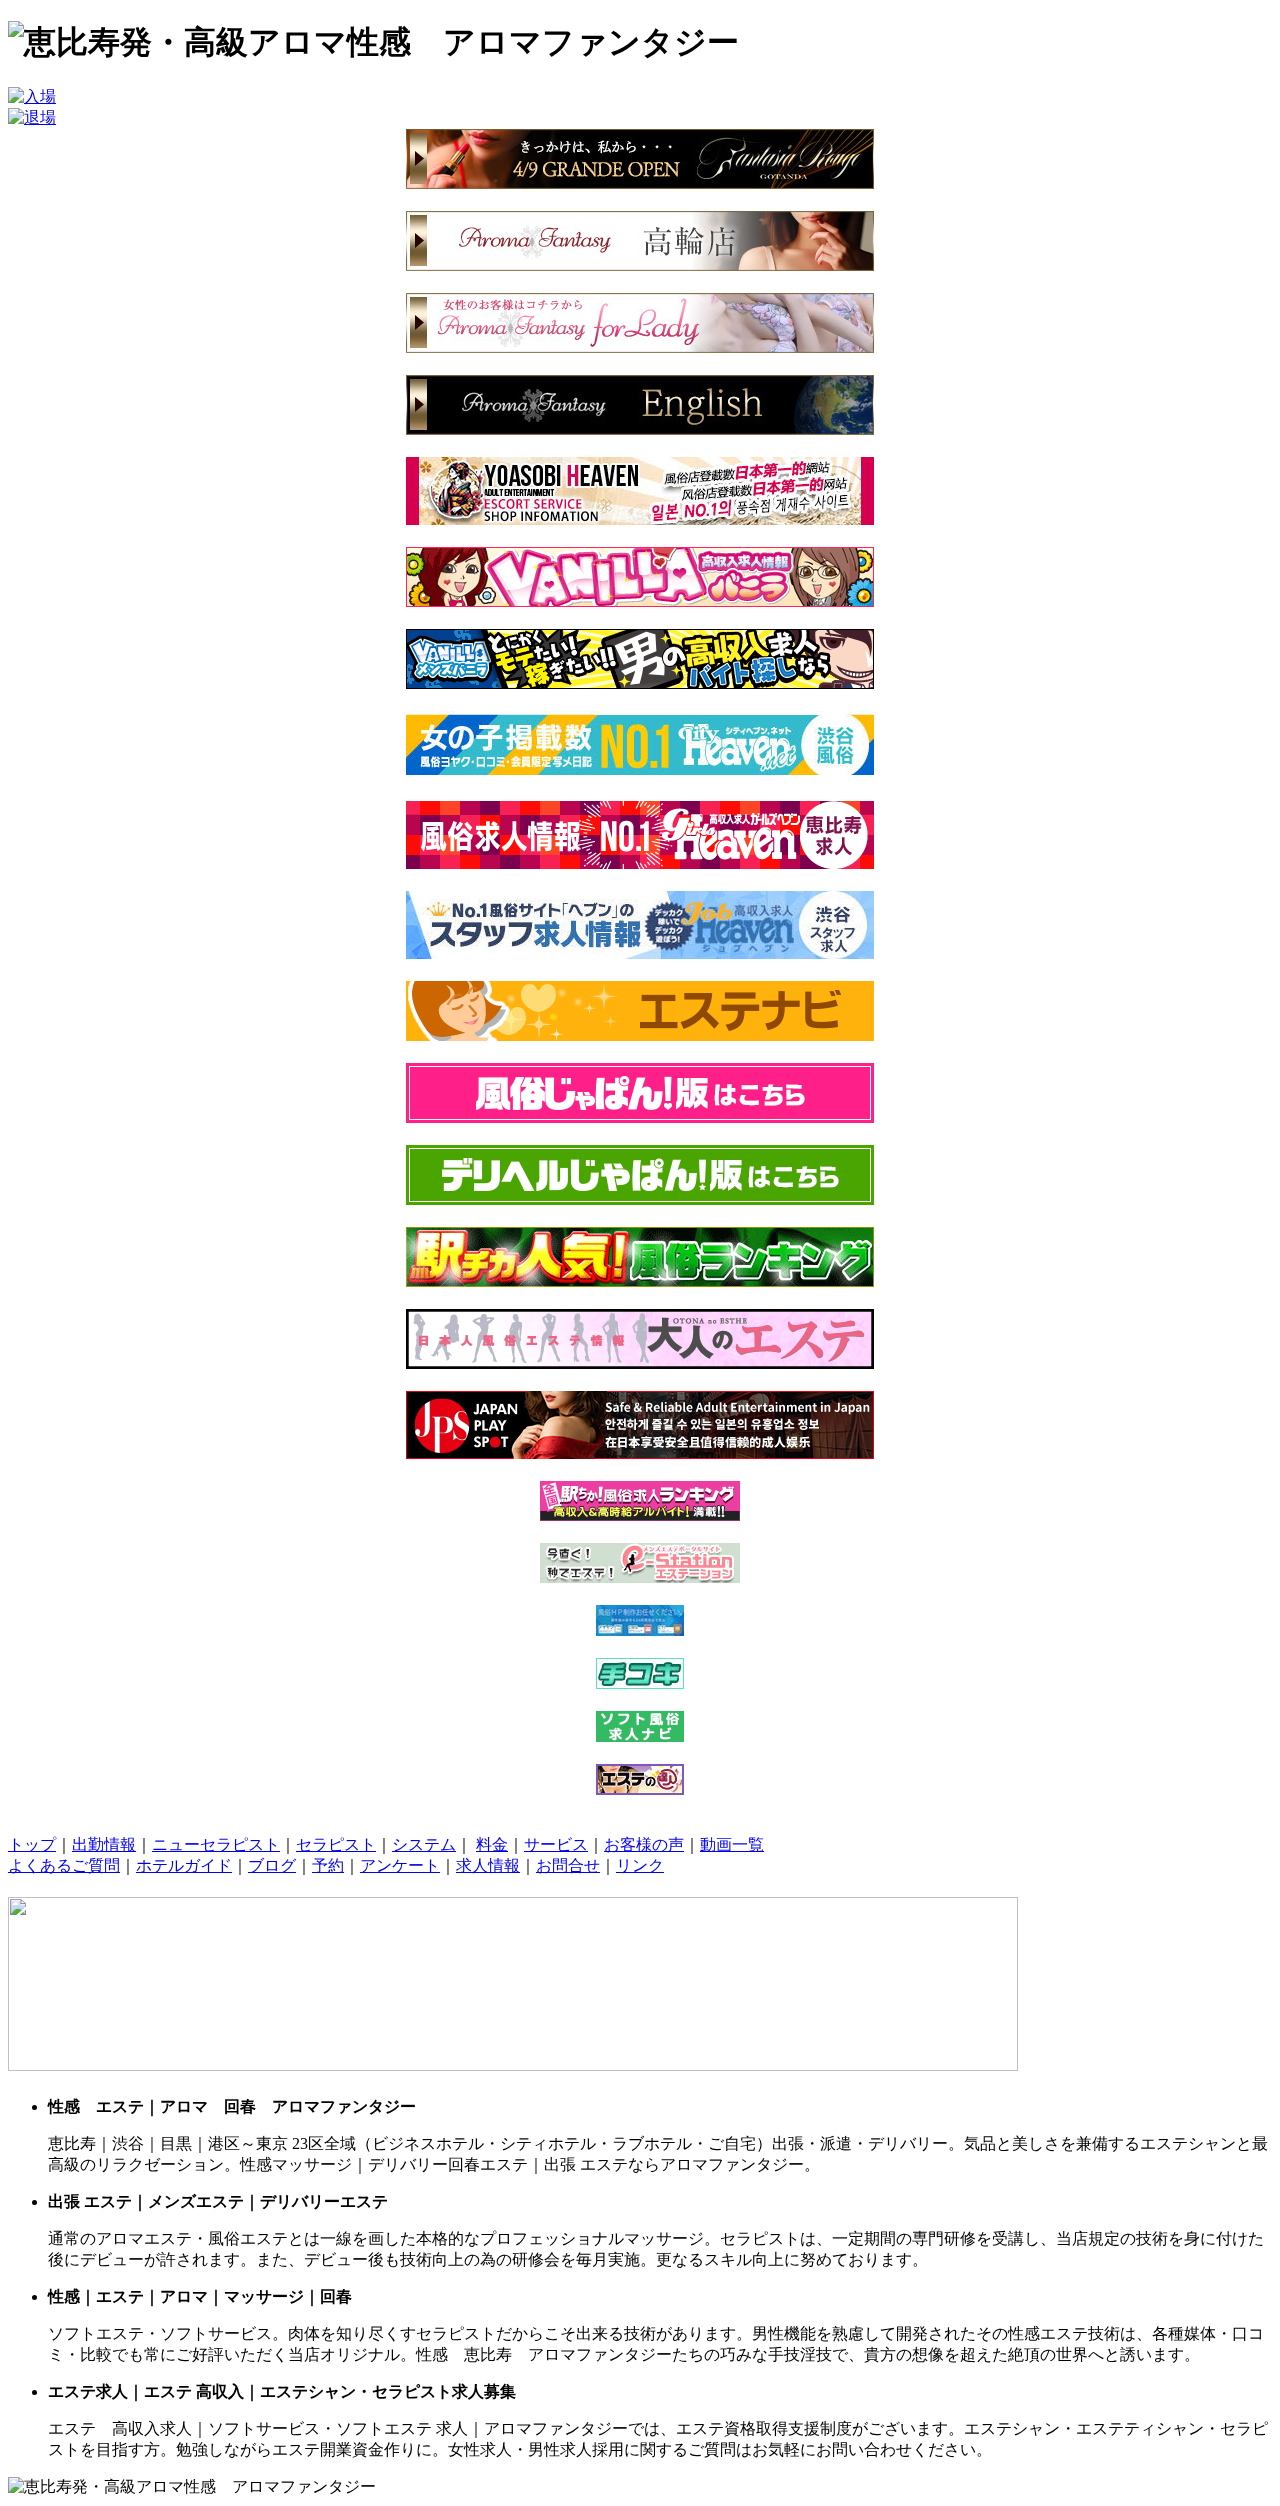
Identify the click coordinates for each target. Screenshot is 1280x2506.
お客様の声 (644, 1844)
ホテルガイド (184, 1865)
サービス (556, 1844)
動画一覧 (732, 1844)
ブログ (272, 1865)
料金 (492, 1844)
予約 (328, 1865)
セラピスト (336, 1844)
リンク (640, 1865)
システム (424, 1844)
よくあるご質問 (64, 1865)
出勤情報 (104, 1844)
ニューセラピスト (216, 1844)
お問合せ (568, 1865)
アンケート (400, 1865)
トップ (32, 1844)
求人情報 (488, 1865)
